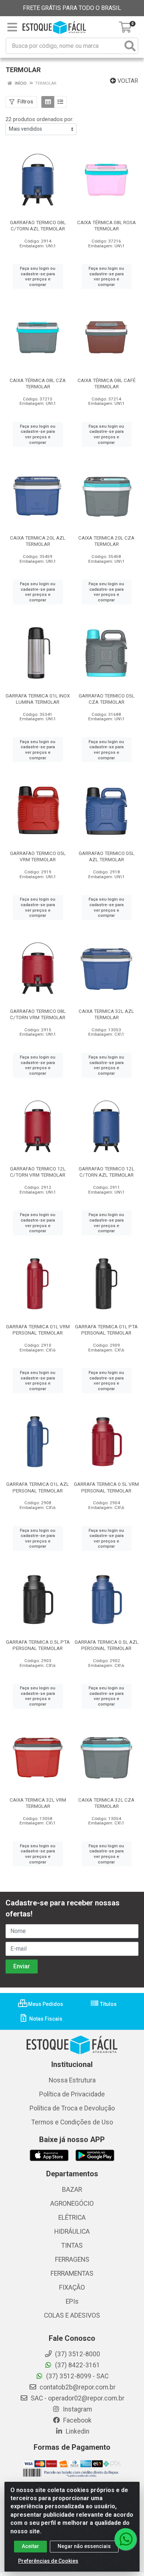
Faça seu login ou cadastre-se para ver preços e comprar (38, 276)
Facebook (77, 2420)
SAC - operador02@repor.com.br (77, 2398)
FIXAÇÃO (72, 2287)
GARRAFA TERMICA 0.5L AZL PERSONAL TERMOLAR (107, 1645)
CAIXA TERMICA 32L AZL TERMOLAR (106, 1014)
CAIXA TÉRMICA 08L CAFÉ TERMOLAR (107, 383)
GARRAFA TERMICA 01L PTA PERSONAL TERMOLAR (106, 1330)
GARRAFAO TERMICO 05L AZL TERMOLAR (107, 856)
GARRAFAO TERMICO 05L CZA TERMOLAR (107, 699)
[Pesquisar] (130, 46)
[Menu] (12, 27)
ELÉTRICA (72, 2218)
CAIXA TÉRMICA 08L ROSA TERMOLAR (107, 225)
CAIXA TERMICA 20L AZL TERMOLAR (38, 541)
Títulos (108, 2004)
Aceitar (30, 2546)
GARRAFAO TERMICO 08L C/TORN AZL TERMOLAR (38, 225)
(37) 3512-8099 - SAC (77, 2376)
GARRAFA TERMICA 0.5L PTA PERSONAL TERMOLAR (38, 1645)
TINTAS (72, 2245)
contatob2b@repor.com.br (77, 2387)
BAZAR (72, 2190)
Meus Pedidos (45, 2004)
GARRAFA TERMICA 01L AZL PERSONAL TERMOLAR (38, 1487)
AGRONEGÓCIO (72, 2204)
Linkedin (77, 2431)
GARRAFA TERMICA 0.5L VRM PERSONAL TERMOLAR (106, 1487)
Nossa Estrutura (72, 2080)
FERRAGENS (72, 2259)
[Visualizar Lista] (60, 102)
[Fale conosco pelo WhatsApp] (126, 2539)
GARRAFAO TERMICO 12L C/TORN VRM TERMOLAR (38, 1172)
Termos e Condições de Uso (72, 2122)
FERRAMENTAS (72, 2273)
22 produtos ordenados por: (40, 119)
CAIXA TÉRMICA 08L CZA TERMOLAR (38, 383)
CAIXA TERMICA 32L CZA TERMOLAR (106, 1803)
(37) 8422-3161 (77, 2365)
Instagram (77, 2409)
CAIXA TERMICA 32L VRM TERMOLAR (38, 1803)
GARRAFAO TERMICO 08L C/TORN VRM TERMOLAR (38, 1014)
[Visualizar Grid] (48, 102)
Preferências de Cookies (48, 2561)
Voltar (127, 81)
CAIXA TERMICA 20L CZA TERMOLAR (106, 541)
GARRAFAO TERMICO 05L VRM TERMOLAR (38, 856)
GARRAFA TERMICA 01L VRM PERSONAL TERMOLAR (38, 1330)
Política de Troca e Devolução (72, 2108)
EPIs (72, 2301)
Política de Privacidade (72, 2094)
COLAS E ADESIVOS (72, 2315)
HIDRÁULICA (72, 2232)
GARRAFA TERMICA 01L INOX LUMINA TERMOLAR (38, 699)
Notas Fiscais (45, 2019)
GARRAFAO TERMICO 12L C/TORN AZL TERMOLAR (107, 1172)
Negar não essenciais (84, 2546)
